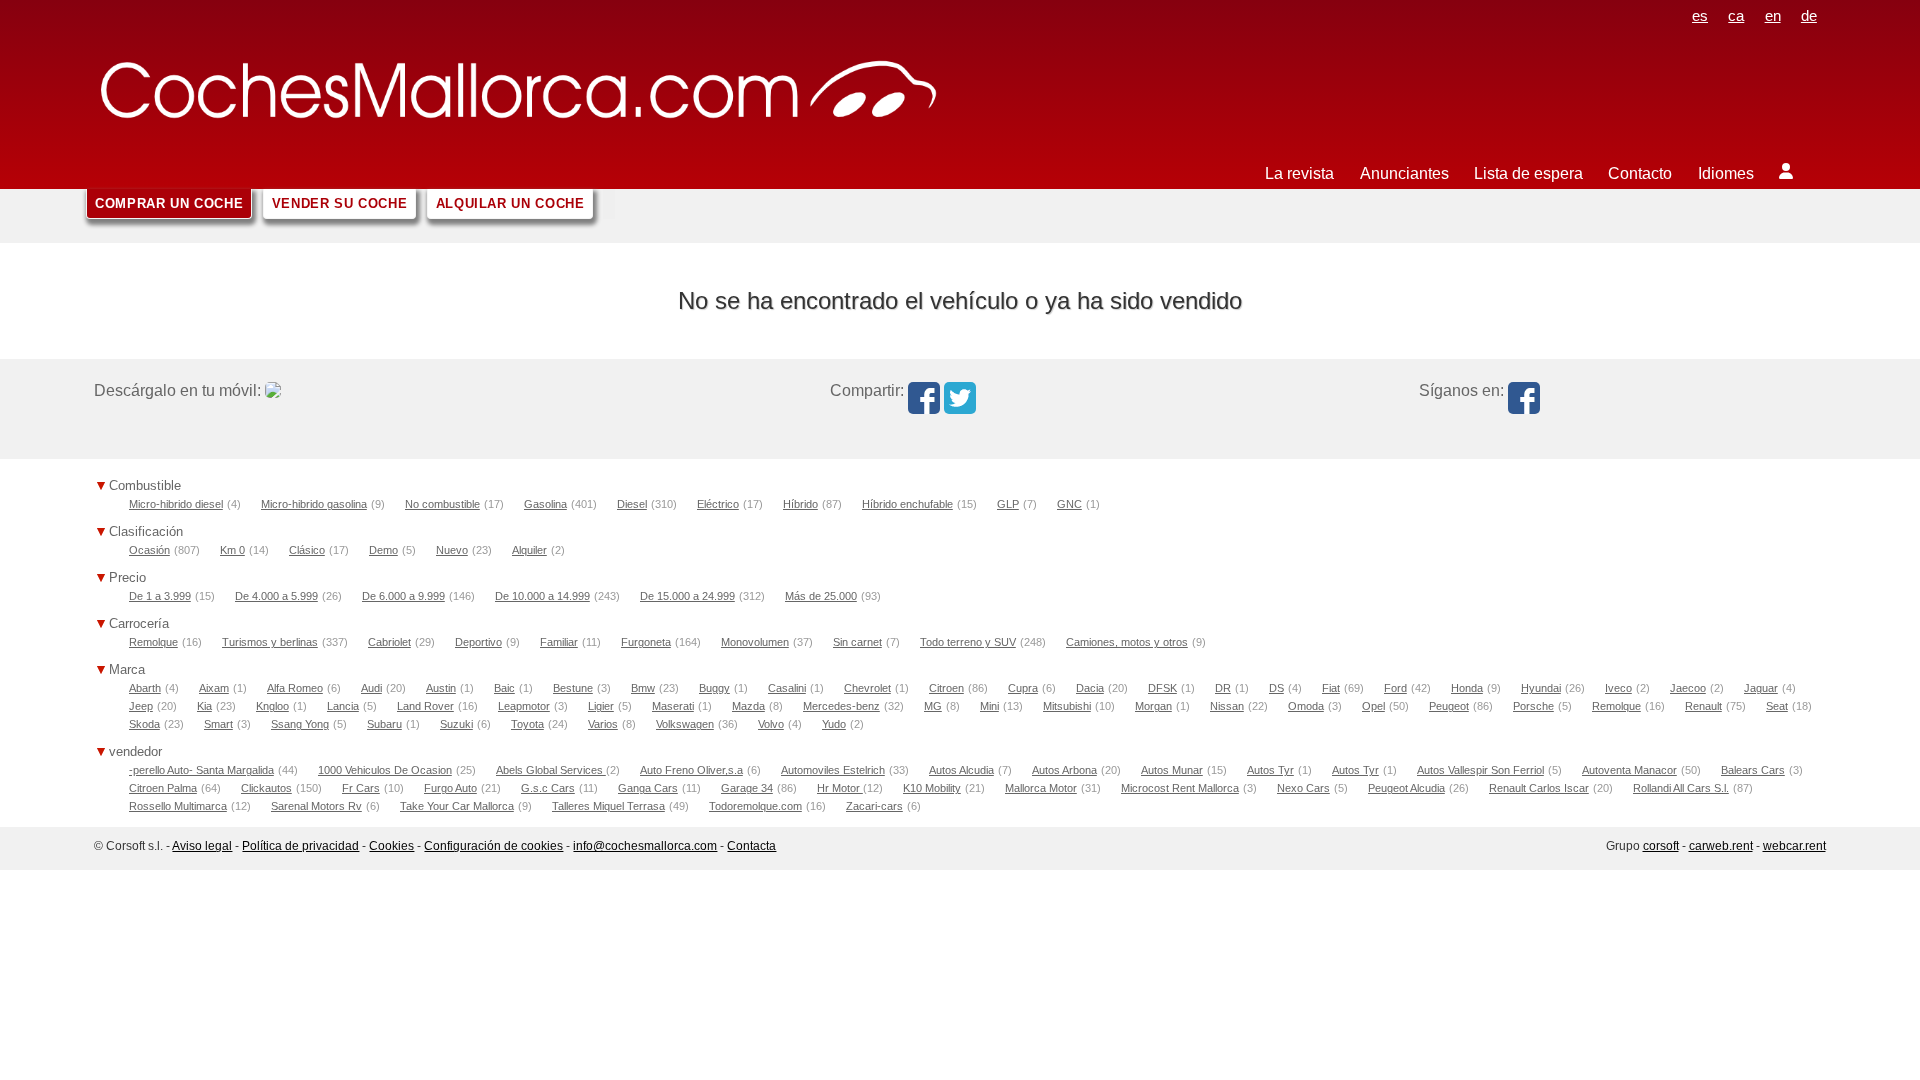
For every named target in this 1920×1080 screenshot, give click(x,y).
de (1809, 15)
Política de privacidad (300, 846)
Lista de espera (1528, 173)
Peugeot (1449, 706)
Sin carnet (857, 642)
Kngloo (272, 706)
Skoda (144, 724)
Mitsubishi (1067, 706)
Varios (603, 724)
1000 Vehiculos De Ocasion (385, 770)
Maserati (673, 706)
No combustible (442, 504)
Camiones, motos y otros (1127, 642)
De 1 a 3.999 (160, 596)
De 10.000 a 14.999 (542, 596)
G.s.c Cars (548, 788)
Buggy (714, 688)
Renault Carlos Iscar (1539, 788)
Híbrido (800, 504)
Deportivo (478, 642)
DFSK (1162, 688)
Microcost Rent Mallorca (1180, 788)
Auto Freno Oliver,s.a (691, 770)
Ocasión (149, 550)
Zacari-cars (874, 806)
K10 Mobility (932, 788)
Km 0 (232, 550)
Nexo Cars (1303, 788)
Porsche (1533, 706)
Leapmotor (524, 706)
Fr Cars (361, 788)
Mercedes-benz (841, 706)
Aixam (214, 688)
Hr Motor (840, 788)
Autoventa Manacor (1629, 770)
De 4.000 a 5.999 (276, 596)
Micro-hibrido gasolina (314, 504)
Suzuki (456, 724)
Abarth (145, 688)
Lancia (343, 706)
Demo (383, 550)
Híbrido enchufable (907, 504)
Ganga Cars (648, 788)
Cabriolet (389, 642)
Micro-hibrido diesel (176, 504)
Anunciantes (1404, 173)
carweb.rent (1721, 846)
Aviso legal (202, 846)
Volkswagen (685, 724)
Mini (989, 706)
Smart (218, 724)
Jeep (141, 706)
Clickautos (266, 788)
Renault (1703, 706)
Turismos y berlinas (270, 642)
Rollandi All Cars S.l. (1681, 788)
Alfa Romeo (295, 688)
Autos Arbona (1064, 770)
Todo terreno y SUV (968, 642)
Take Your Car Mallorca (457, 806)
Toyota (527, 724)
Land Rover (425, 706)
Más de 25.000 (821, 596)
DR (1223, 688)
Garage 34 (747, 788)
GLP (1008, 504)
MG (933, 706)
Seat (1777, 706)
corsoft (1661, 846)
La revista (1299, 173)
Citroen (946, 688)
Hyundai (1541, 688)
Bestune (573, 688)
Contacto (1640, 173)
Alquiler (529, 550)
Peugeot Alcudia (1406, 788)
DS (1276, 688)
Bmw (643, 688)
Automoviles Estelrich (833, 770)
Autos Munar (1172, 770)
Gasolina (545, 504)
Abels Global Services (551, 770)
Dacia (1090, 688)
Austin (441, 688)
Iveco (1618, 688)
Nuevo (452, 550)
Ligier (601, 706)
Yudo (834, 724)
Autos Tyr (1270, 770)
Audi (371, 688)
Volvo (771, 724)
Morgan (1153, 706)
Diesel (632, 504)
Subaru (384, 724)
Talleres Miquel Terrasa (608, 806)
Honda (1467, 688)
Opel (1373, 706)
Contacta (751, 846)
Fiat (1331, 688)
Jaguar (1761, 688)
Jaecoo (1688, 688)
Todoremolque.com (755, 806)
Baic (504, 688)
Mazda (748, 706)
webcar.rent (1794, 846)
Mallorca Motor (1041, 788)
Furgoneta (646, 642)
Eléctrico (718, 504)
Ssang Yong (300, 724)
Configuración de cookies (493, 846)
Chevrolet (867, 688)
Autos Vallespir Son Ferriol (1480, 770)
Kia (204, 706)
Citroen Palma (163, 788)
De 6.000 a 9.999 (403, 596)
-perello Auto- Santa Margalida (201, 770)
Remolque (153, 642)
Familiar (559, 642)
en (1773, 15)
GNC (1069, 504)
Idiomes (1726, 173)
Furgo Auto (450, 788)
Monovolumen (755, 642)
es (1700, 15)
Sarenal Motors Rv (316, 806)
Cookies (391, 846)
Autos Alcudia (961, 770)
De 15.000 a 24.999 (687, 596)
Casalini (787, 688)
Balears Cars (1753, 770)
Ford (1395, 688)
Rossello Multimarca (178, 806)
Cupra (1023, 688)
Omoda (1306, 706)
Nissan (1227, 706)
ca (1736, 15)
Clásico (307, 550)
